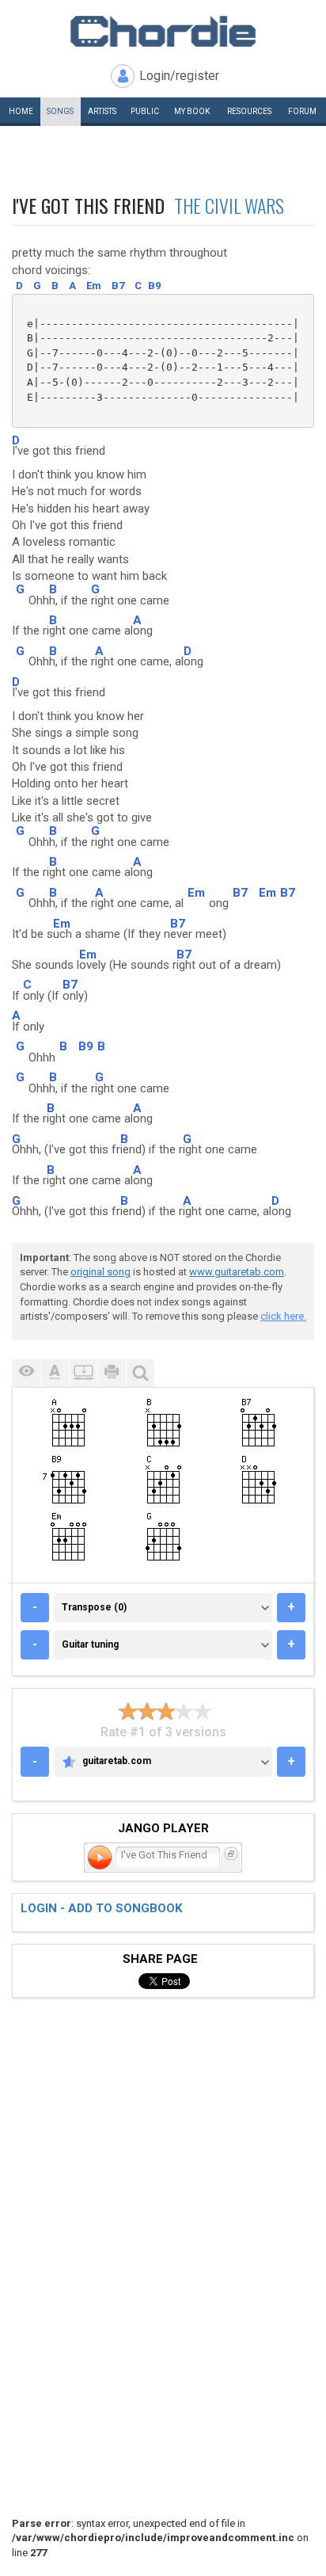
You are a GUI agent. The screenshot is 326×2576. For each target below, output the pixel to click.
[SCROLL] (83, 1373)
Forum (302, 111)
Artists (102, 111)
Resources (249, 111)
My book (192, 111)
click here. (283, 1316)
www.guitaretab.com (237, 1272)
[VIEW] (26, 1373)
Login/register (179, 76)
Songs (60, 111)
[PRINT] (112, 1373)
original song (100, 1272)
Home (21, 111)
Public (145, 111)
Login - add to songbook (101, 1908)
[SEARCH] (140, 1373)
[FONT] (55, 1373)
